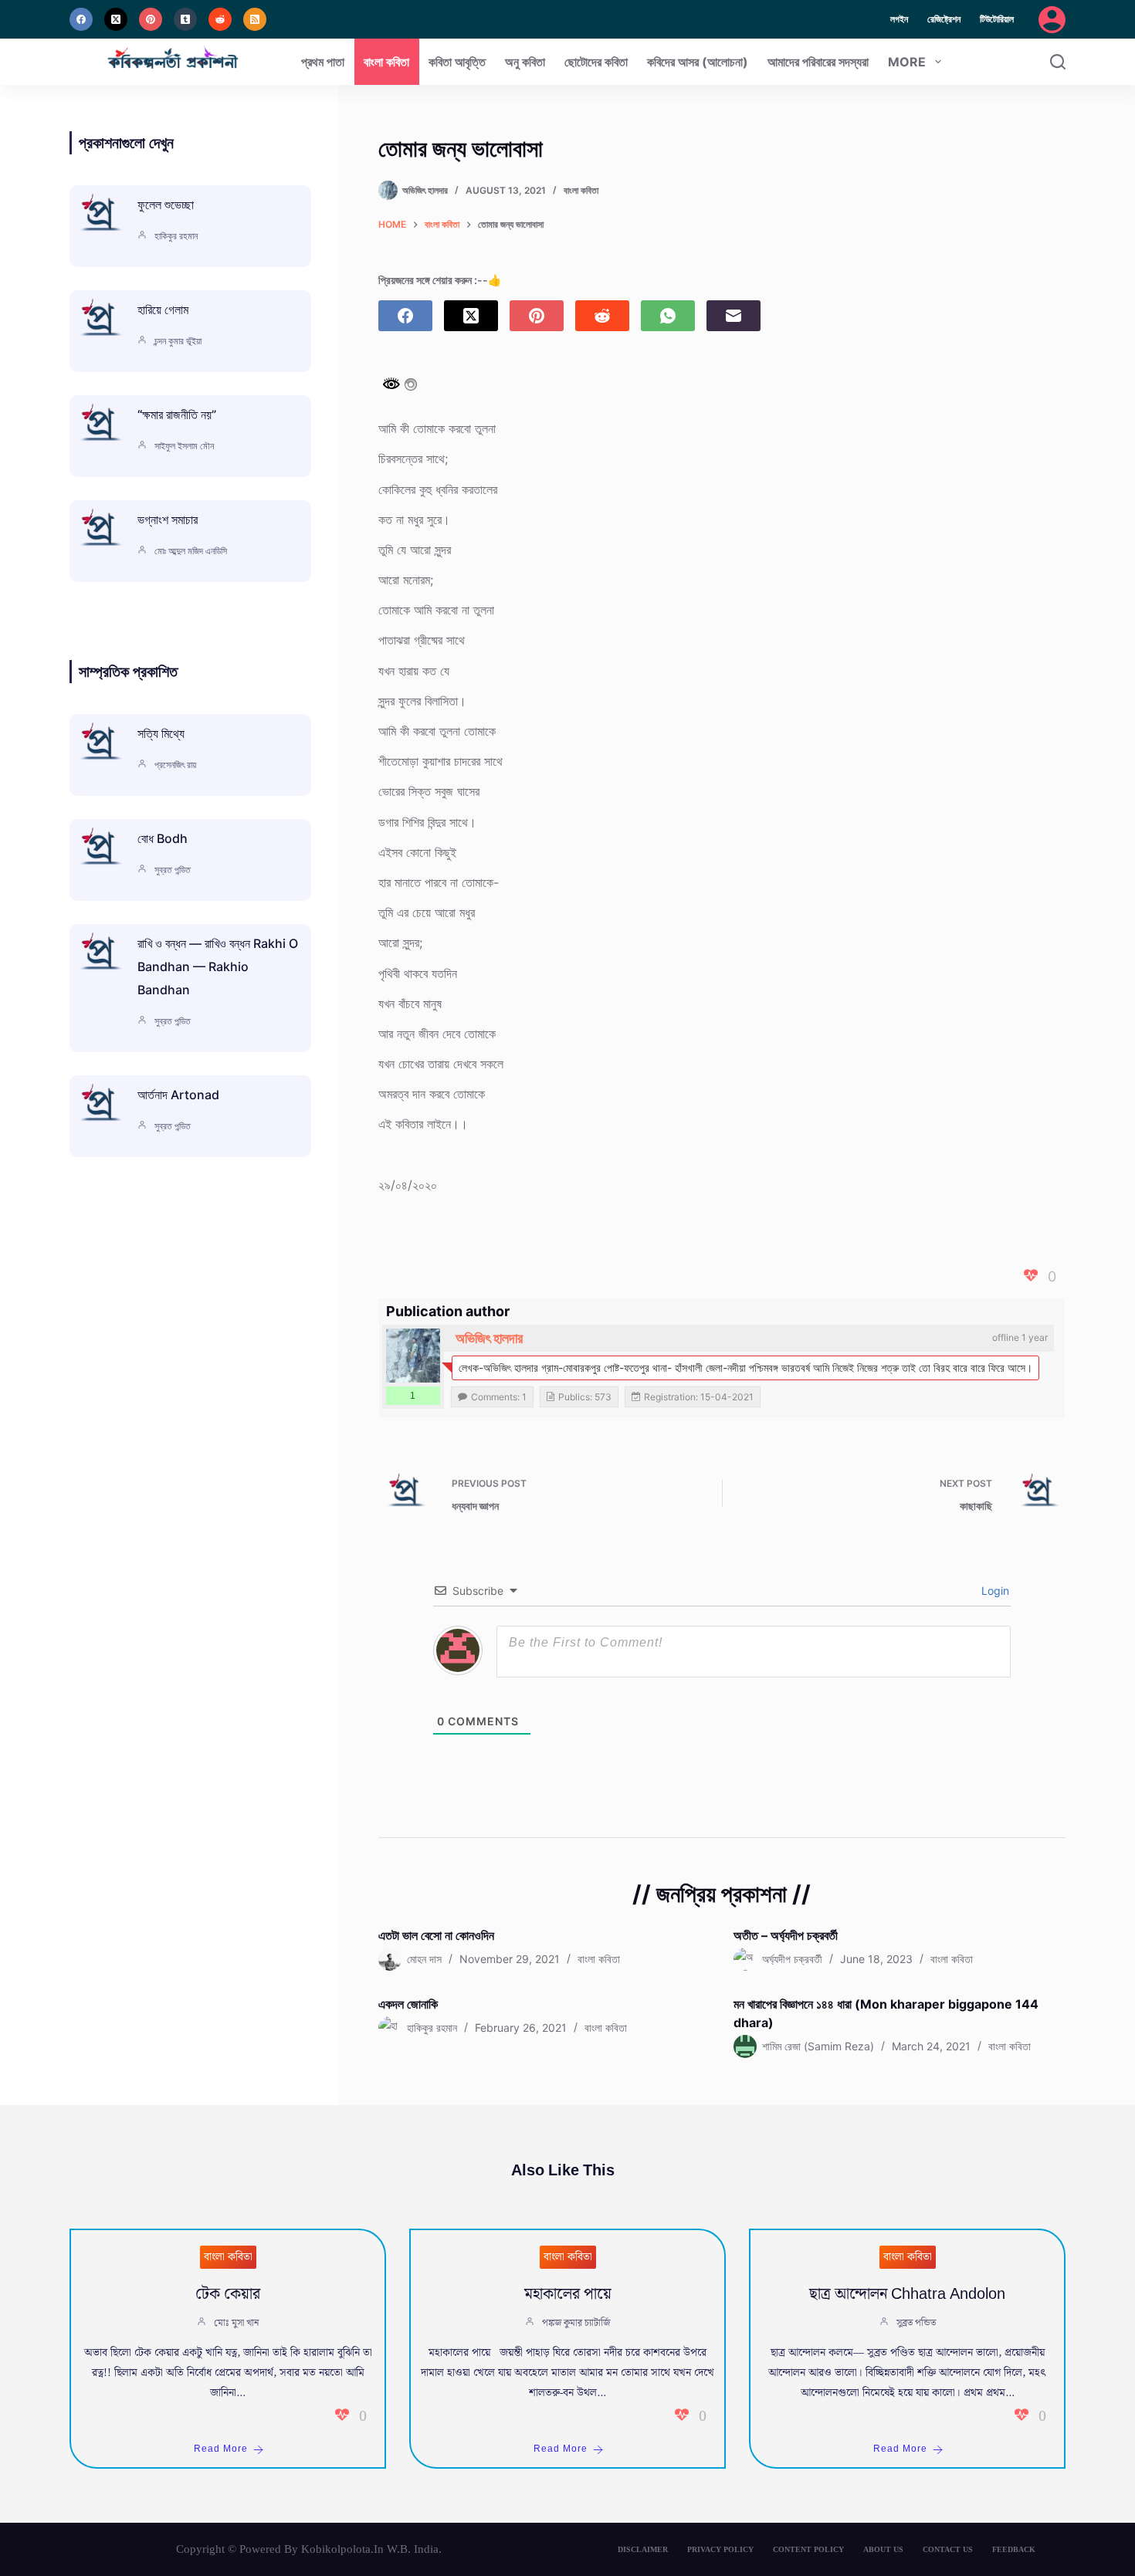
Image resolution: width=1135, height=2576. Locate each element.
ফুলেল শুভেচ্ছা (166, 205)
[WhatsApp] (668, 316)
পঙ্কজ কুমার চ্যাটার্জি (576, 2323)
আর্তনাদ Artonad (178, 1095)
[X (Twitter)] (116, 19)
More (907, 62)
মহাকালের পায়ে (568, 2294)
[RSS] (255, 19)
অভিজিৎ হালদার (489, 1338)
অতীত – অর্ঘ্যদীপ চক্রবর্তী (786, 1935)
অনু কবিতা (525, 62)
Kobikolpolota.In (342, 2549)
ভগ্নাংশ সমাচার (168, 520)
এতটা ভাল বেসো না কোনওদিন (436, 1935)
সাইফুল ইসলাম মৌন (184, 446)
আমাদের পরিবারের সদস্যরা (818, 62)
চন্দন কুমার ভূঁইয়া (178, 341)
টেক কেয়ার (228, 2294)
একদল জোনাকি (408, 2004)
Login (994, 1591)
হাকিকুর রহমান (176, 236)
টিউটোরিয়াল (997, 19)
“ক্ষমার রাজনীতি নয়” (177, 415)
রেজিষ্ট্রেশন (944, 19)
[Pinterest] (151, 19)
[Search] (1058, 62)
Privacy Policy (720, 2549)
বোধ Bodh (163, 838)
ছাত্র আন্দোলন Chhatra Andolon (907, 2294)
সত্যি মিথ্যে (161, 733)
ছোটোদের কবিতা (596, 62)
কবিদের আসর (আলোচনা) (698, 62)
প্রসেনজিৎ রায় (175, 765)
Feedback (1014, 2549)
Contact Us (948, 2549)
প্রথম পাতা (323, 62)
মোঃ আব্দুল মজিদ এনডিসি (191, 551)
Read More (221, 2449)
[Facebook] (81, 19)
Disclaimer (643, 2549)
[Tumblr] (185, 19)
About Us (883, 2549)
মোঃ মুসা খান (236, 2323)
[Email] (734, 316)
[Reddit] (220, 19)
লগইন (899, 19)
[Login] (1052, 20)
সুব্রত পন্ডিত (173, 870)
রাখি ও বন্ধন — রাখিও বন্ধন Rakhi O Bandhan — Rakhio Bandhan (218, 966)
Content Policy (808, 2549)
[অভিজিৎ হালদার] (413, 1356)
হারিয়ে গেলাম (163, 310)
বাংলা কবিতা (386, 62)
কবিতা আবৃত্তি (457, 62)
